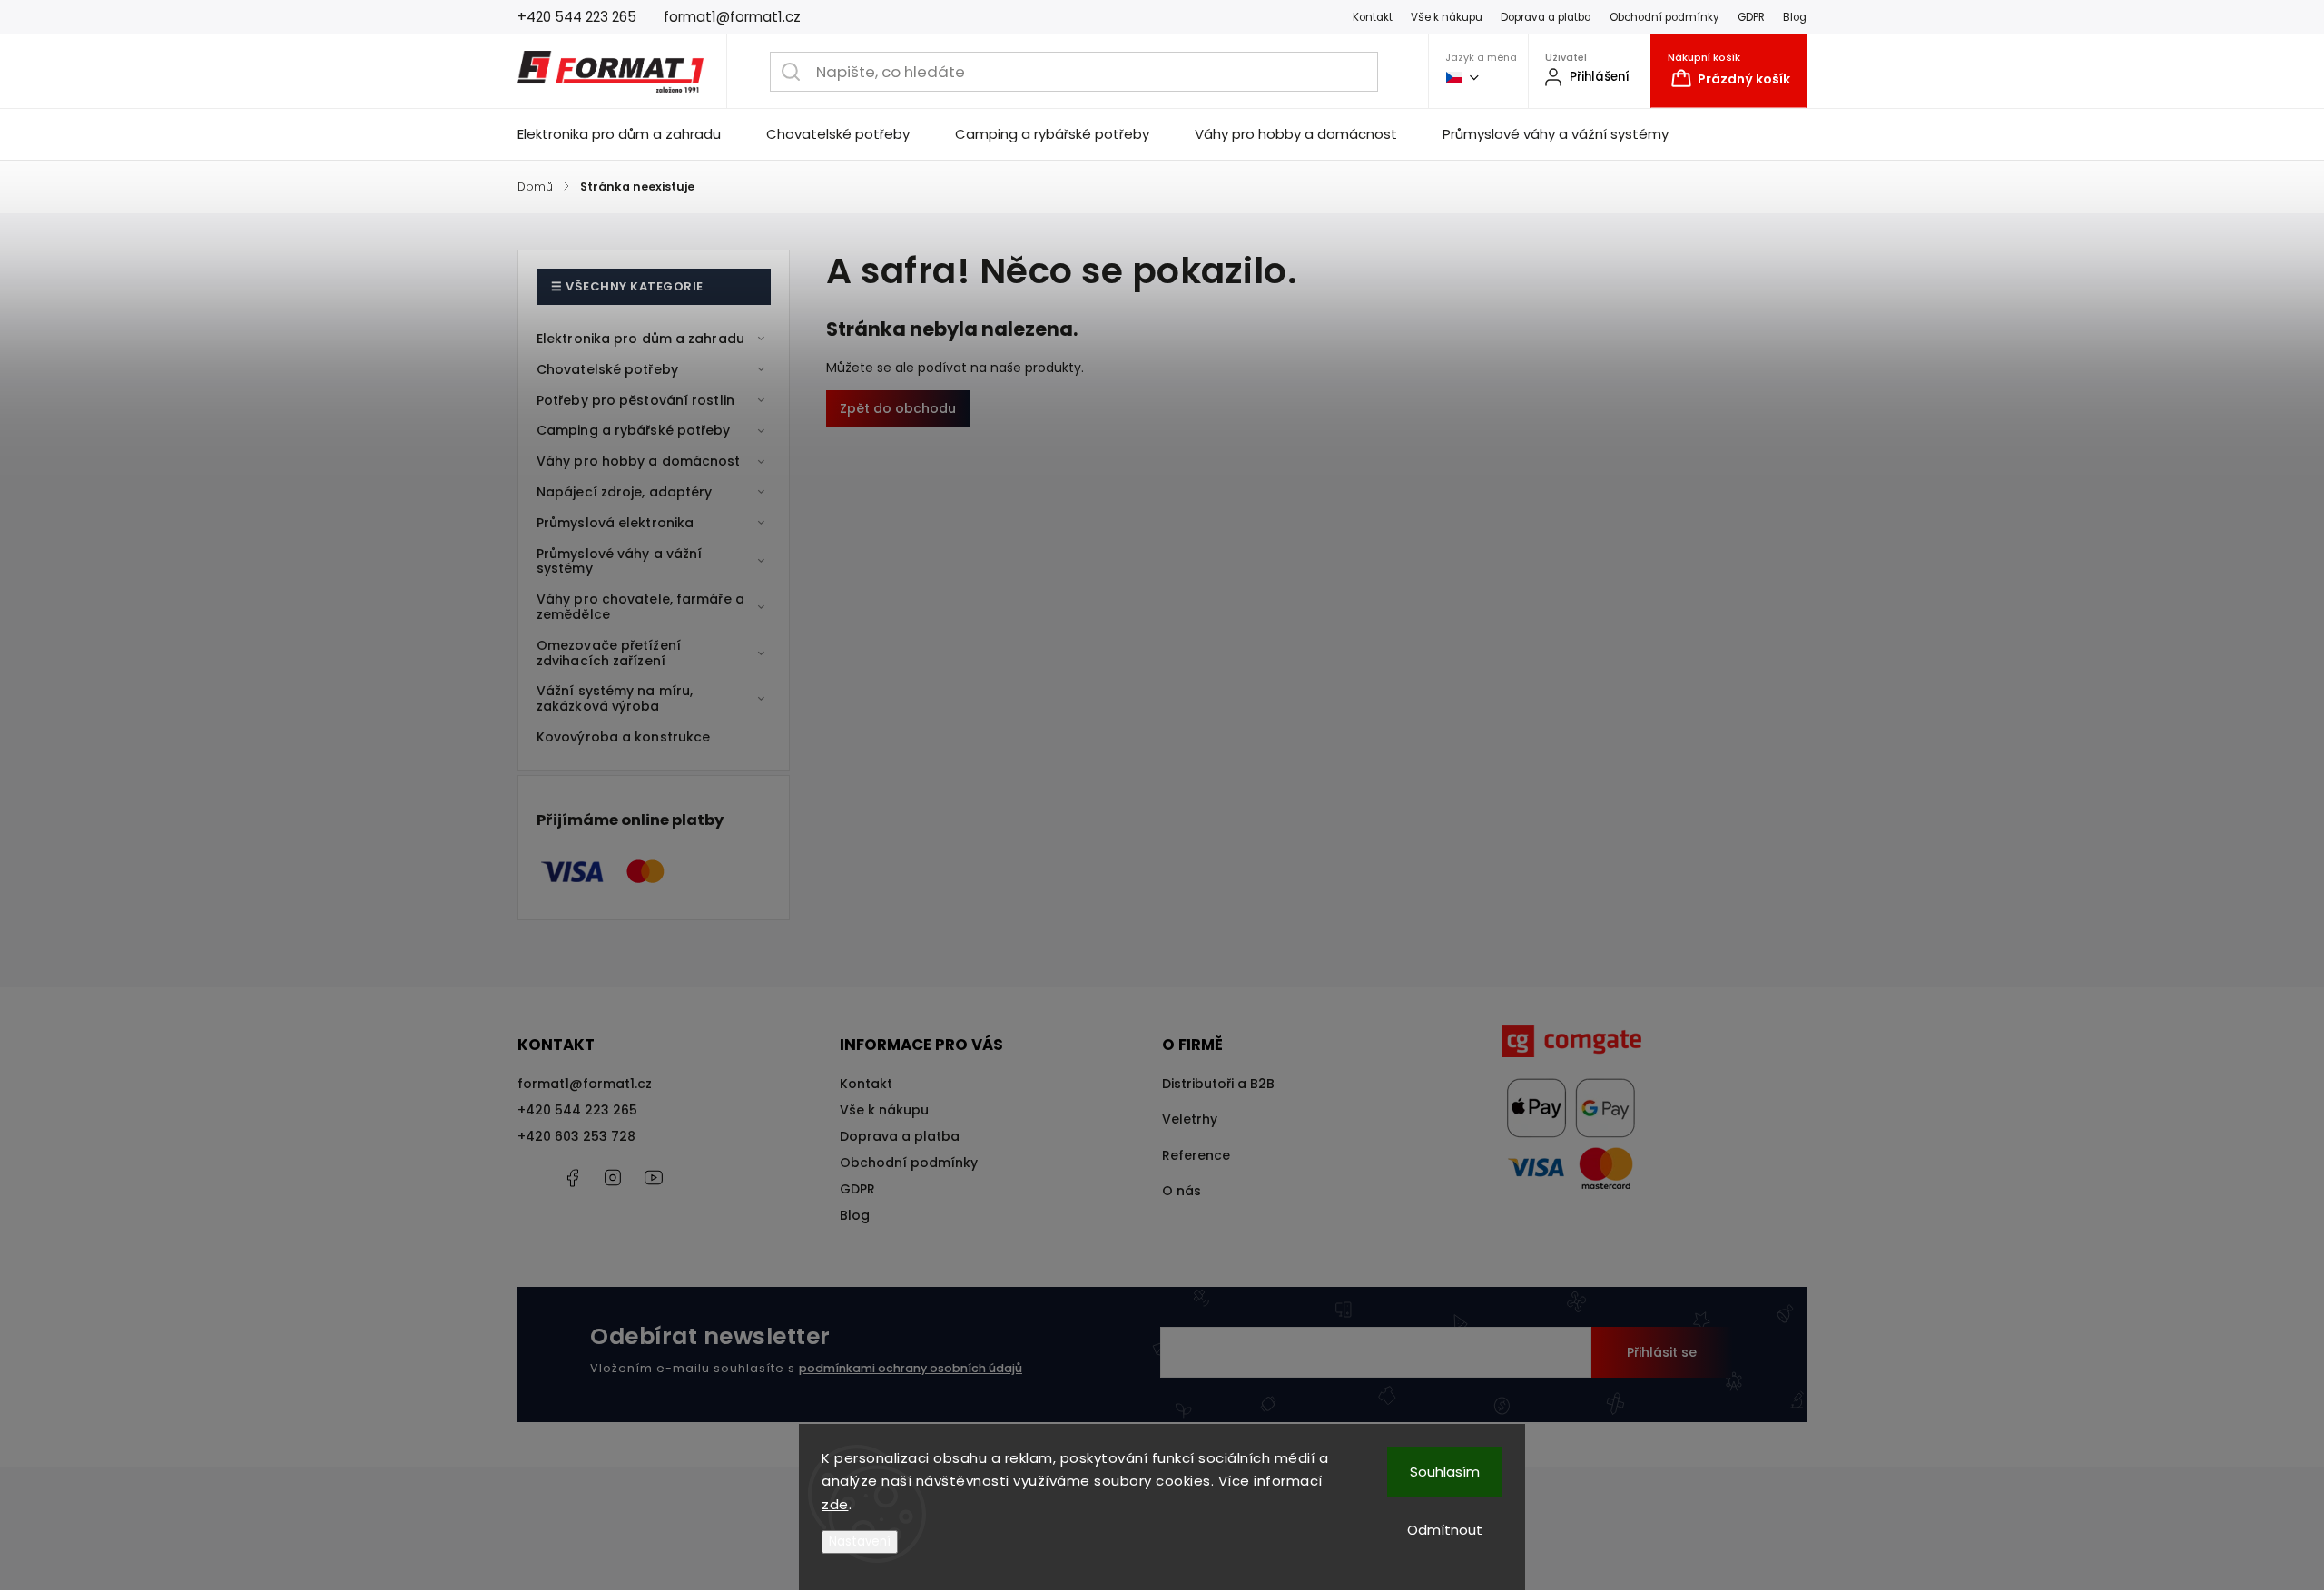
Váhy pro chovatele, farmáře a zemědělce (640, 607)
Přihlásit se (1662, 1352)
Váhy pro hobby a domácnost (639, 461)
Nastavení (860, 1541)
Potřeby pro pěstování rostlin (635, 400)
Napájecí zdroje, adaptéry (625, 492)
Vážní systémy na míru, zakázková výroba (615, 698)
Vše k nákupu (1447, 17)
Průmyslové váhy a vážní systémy (619, 561)
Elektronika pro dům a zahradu (640, 339)
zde (835, 1504)
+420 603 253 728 (576, 1136)
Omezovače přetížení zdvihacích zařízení (609, 653)
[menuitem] (630, 134)
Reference (1196, 1155)
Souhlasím (1445, 1472)
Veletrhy (1190, 1119)
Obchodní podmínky (1664, 17)
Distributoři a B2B (1218, 1084)
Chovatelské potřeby (607, 369)
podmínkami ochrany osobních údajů (911, 1368)
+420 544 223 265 (577, 1110)
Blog (1795, 17)
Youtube (654, 1178)
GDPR (1751, 17)
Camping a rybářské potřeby (634, 430)
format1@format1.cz (585, 1084)
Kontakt (1373, 17)
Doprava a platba (1546, 17)
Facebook (572, 1178)
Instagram (613, 1178)
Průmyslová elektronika (615, 523)
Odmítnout (1445, 1530)
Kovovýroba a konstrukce (623, 737)
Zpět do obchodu (898, 408)
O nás (1182, 1191)
